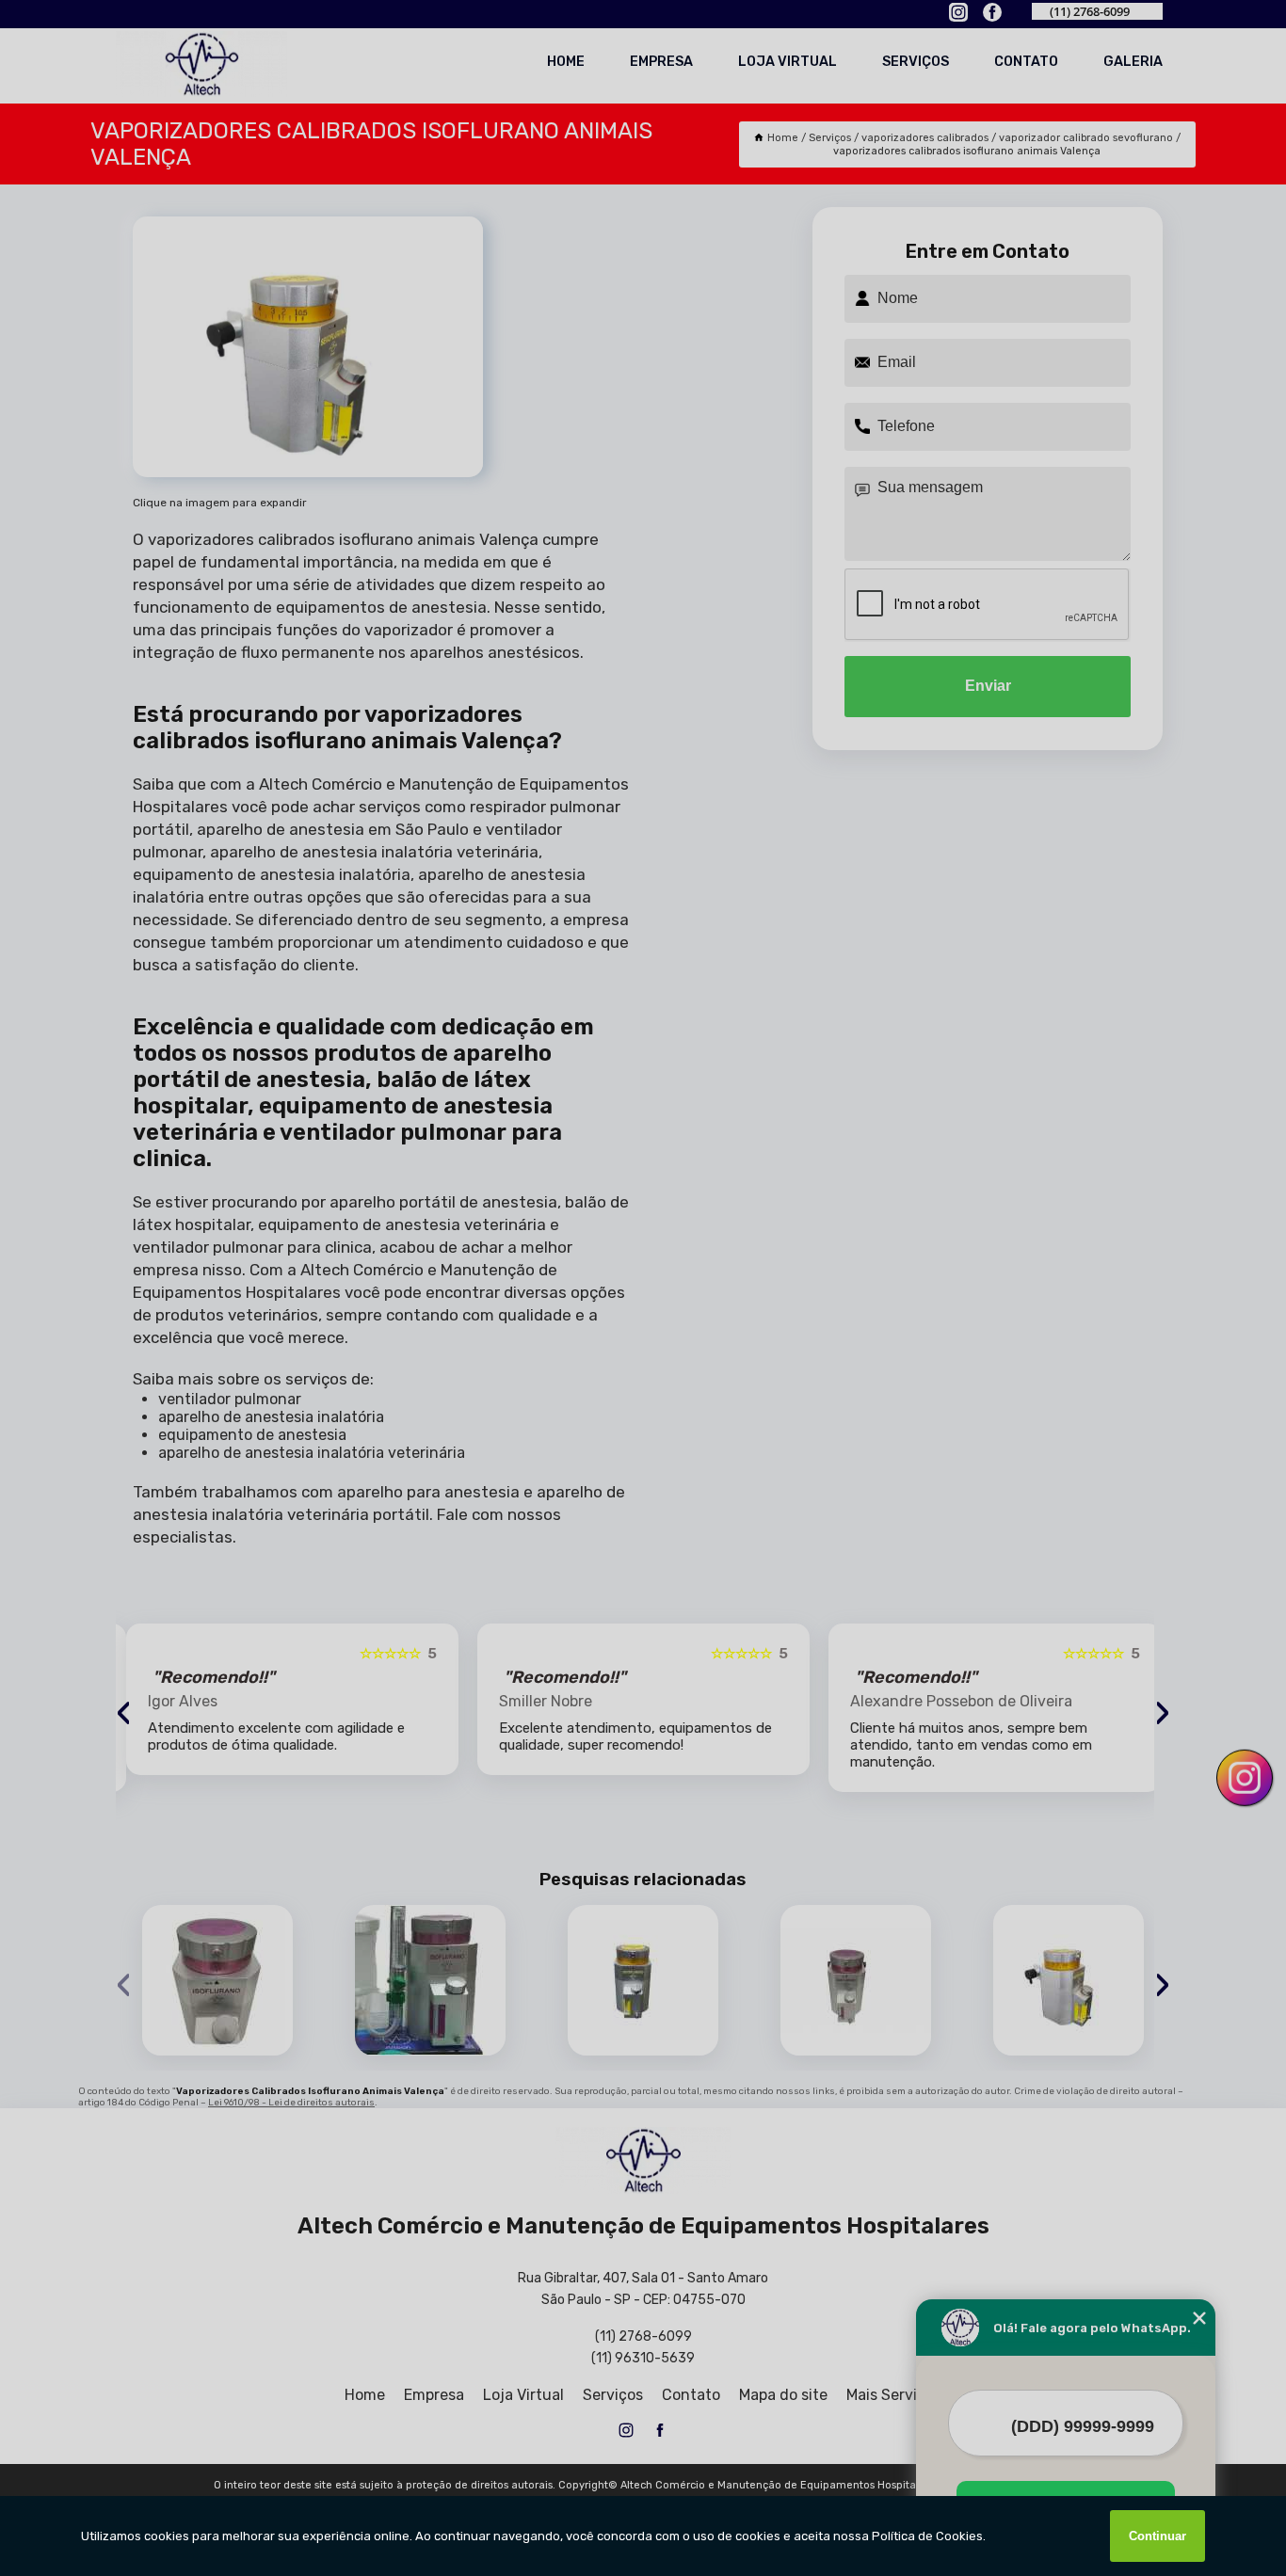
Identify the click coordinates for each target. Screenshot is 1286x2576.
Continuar (1157, 2536)
